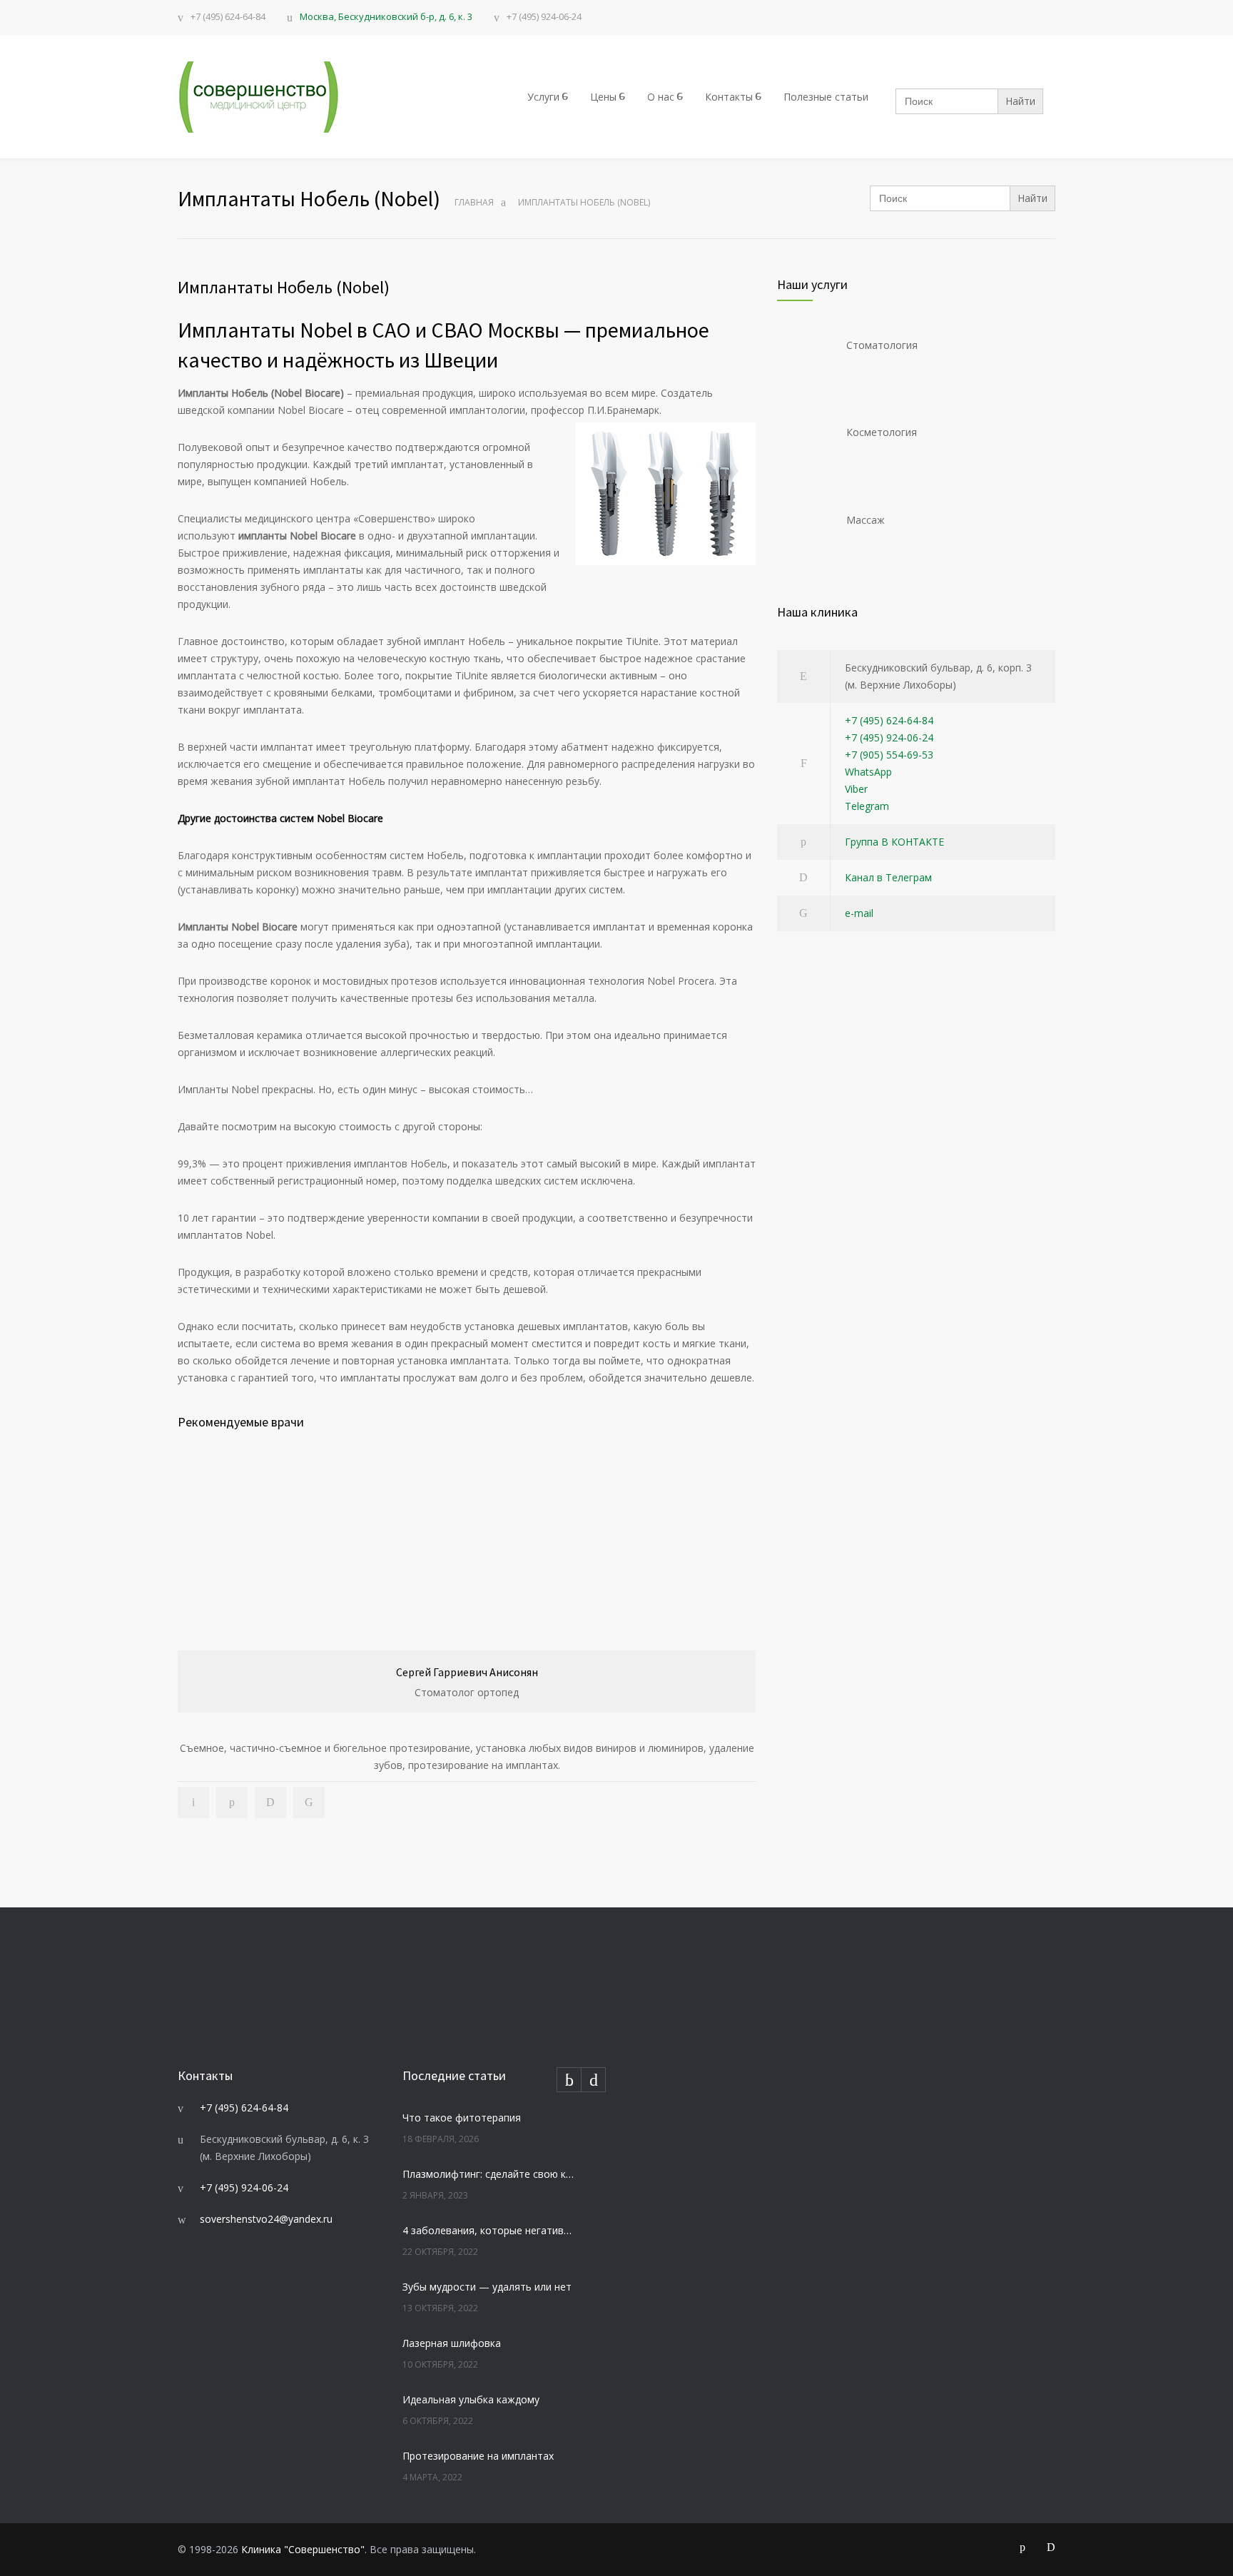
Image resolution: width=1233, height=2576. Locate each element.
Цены (603, 97)
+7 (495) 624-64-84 (228, 17)
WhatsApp (868, 772)
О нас (661, 97)
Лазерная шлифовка (452, 2343)
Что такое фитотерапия (462, 2118)
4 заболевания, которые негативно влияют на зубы (489, 2230)
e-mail (859, 913)
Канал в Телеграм (888, 877)
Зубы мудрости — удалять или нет (487, 2287)
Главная (474, 202)
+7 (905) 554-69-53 (889, 755)
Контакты (729, 97)
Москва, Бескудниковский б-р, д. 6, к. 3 (386, 16)
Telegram (867, 806)
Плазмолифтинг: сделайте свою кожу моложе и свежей (489, 2174)
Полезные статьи (826, 97)
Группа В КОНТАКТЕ (894, 842)
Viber (856, 789)
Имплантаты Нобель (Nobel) (284, 287)
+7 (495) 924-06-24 (544, 17)
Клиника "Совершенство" (303, 2549)
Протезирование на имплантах (478, 2456)
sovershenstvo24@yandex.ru (266, 2219)
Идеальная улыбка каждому (471, 2399)
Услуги (543, 97)
